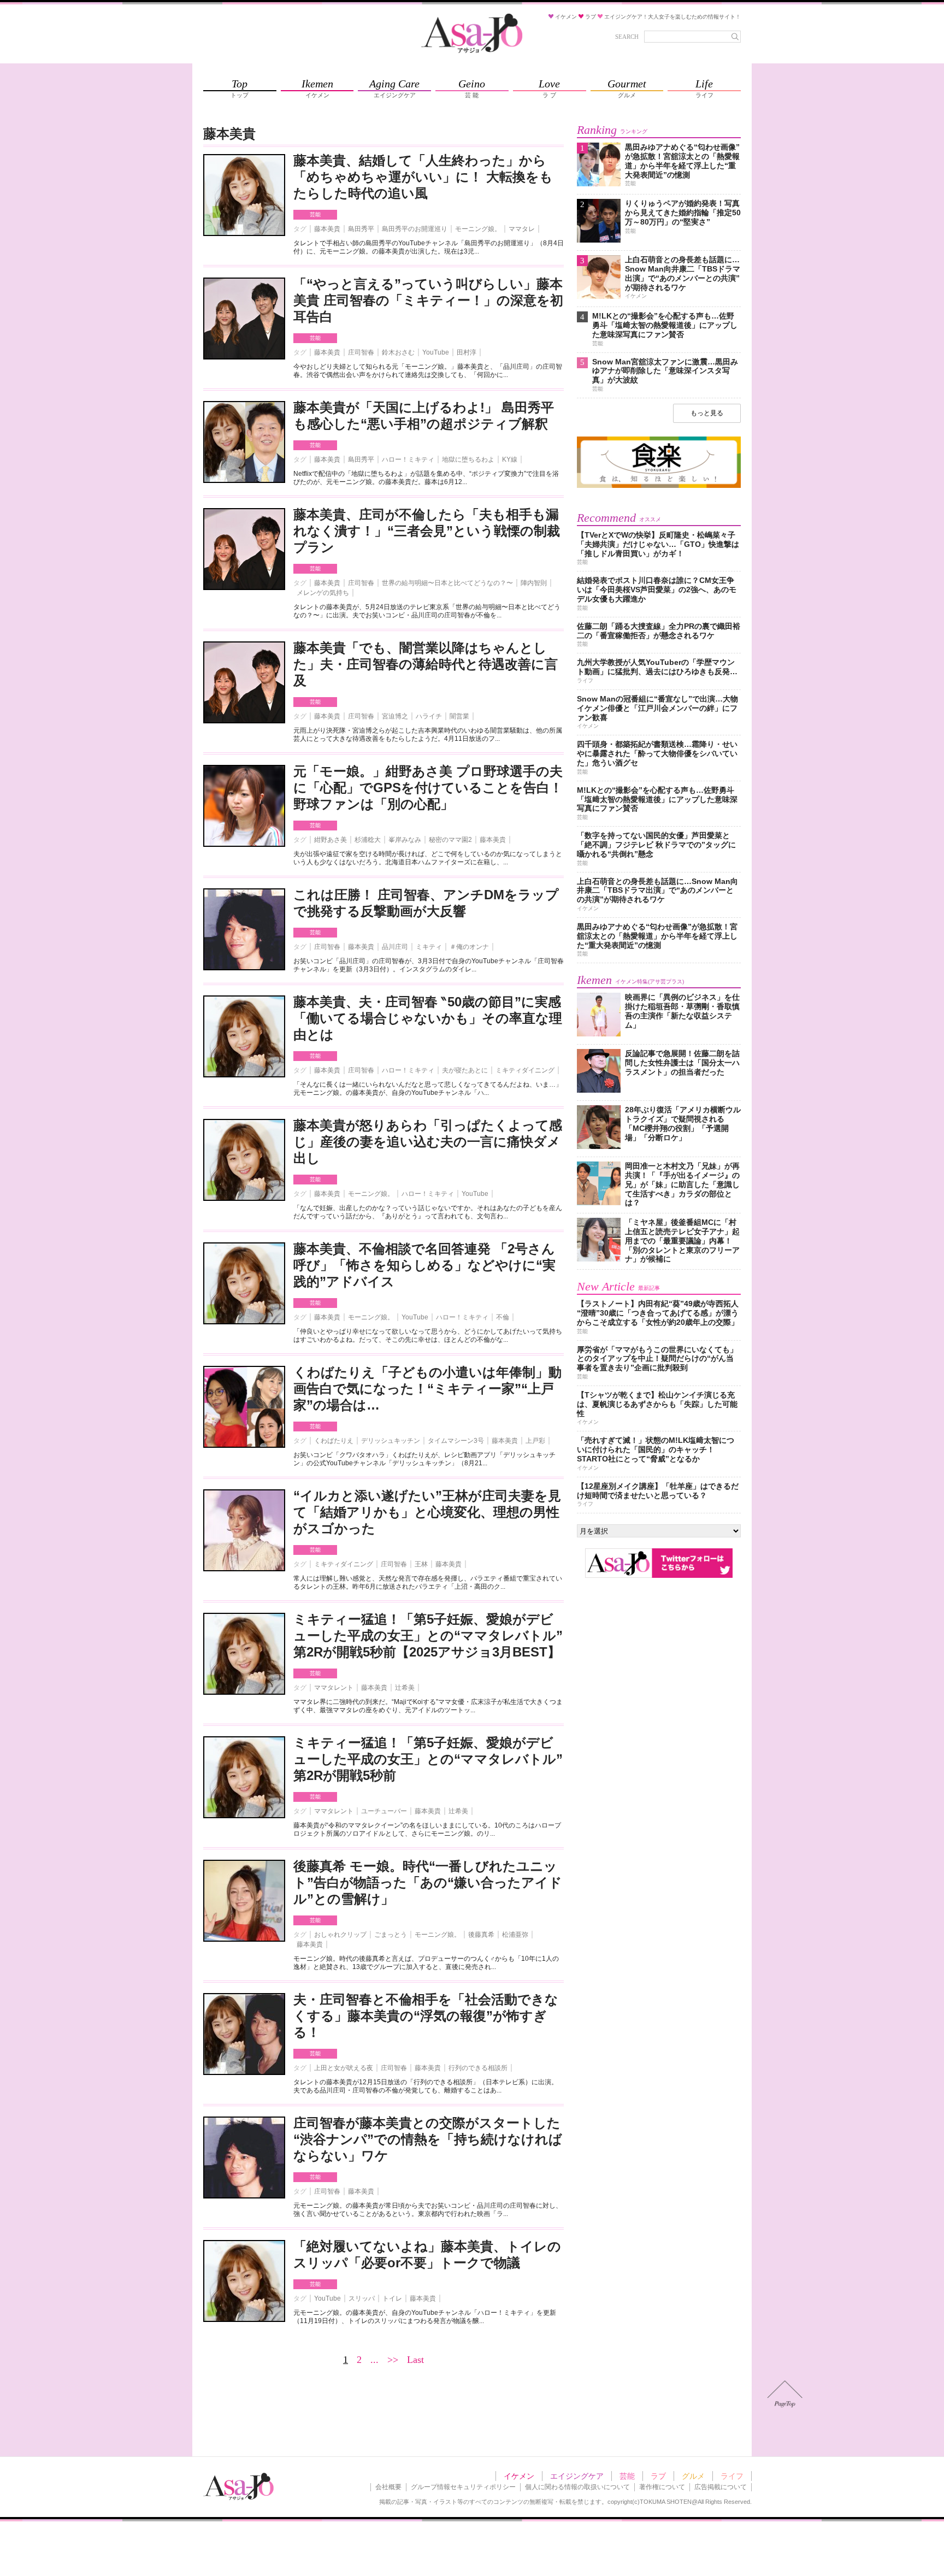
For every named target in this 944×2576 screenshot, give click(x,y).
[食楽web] (659, 486)
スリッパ (362, 2298)
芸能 (315, 214)
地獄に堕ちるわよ (468, 459)
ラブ (658, 2476)
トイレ (392, 2298)
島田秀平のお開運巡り (415, 229)
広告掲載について (721, 2487)
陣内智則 (534, 583)
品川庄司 (395, 947)
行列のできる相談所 (478, 2068)
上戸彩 (535, 1441)
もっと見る (707, 413)
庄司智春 (361, 352)
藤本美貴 (327, 229)
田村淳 (467, 352)
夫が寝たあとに (465, 1070)
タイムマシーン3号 (456, 1441)
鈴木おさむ (398, 352)
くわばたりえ (334, 1441)
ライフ (732, 2476)
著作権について (662, 2487)
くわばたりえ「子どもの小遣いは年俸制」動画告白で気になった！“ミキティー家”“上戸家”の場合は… (427, 1389)
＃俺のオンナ (469, 947)
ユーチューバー (384, 1811)
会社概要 (388, 2487)
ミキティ (429, 947)
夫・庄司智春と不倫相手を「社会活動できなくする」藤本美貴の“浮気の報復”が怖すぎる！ (426, 2016)
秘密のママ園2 (450, 840)
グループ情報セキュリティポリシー (463, 2487)
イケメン (519, 2476)
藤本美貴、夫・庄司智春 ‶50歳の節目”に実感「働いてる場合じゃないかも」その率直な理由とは (428, 1018)
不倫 (503, 1317)
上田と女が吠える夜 (344, 2068)
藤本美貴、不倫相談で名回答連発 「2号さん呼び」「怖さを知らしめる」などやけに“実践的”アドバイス (424, 1265)
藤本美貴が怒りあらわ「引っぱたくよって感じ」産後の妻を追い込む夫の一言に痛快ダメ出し (428, 1142)
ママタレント (334, 1688)
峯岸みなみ (405, 840)
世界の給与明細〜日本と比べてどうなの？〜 (447, 583)
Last (415, 2360)
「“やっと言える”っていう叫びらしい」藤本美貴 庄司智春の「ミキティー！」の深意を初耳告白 (428, 300)
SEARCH (627, 37)
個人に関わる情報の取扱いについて (577, 2487)
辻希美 (405, 1688)
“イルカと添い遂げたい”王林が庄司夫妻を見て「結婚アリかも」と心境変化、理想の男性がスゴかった (427, 1512)
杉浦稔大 (368, 840)
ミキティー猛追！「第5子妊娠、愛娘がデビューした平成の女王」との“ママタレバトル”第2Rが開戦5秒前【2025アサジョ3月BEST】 (428, 1635)
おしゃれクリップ (340, 1935)
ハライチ (429, 716)
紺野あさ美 (331, 840)
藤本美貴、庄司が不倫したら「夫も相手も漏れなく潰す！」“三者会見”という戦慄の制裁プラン (427, 531)
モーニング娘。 (478, 229)
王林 (421, 1564)
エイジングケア (577, 2476)
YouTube (436, 352)
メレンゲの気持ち (323, 593)
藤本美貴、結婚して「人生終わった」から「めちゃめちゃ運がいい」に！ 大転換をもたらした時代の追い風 (423, 177)
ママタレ (522, 229)
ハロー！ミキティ (408, 459)
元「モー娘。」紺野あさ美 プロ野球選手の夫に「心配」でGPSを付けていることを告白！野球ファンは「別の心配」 (428, 788)
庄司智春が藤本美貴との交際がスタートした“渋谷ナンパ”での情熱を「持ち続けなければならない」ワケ (428, 2139)
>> (393, 2360)
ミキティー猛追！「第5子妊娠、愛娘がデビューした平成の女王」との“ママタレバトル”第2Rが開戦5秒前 (428, 1759)
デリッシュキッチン (391, 1441)
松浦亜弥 (515, 1935)
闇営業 (459, 716)
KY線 (510, 459)
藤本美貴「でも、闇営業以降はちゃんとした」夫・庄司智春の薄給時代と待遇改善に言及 (426, 664)
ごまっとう (391, 1935)
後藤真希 (481, 1935)
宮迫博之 (395, 716)
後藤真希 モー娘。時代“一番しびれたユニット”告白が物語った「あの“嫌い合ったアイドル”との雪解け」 (428, 1882)
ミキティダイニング (525, 1070)
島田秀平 (361, 229)
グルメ (693, 2476)
